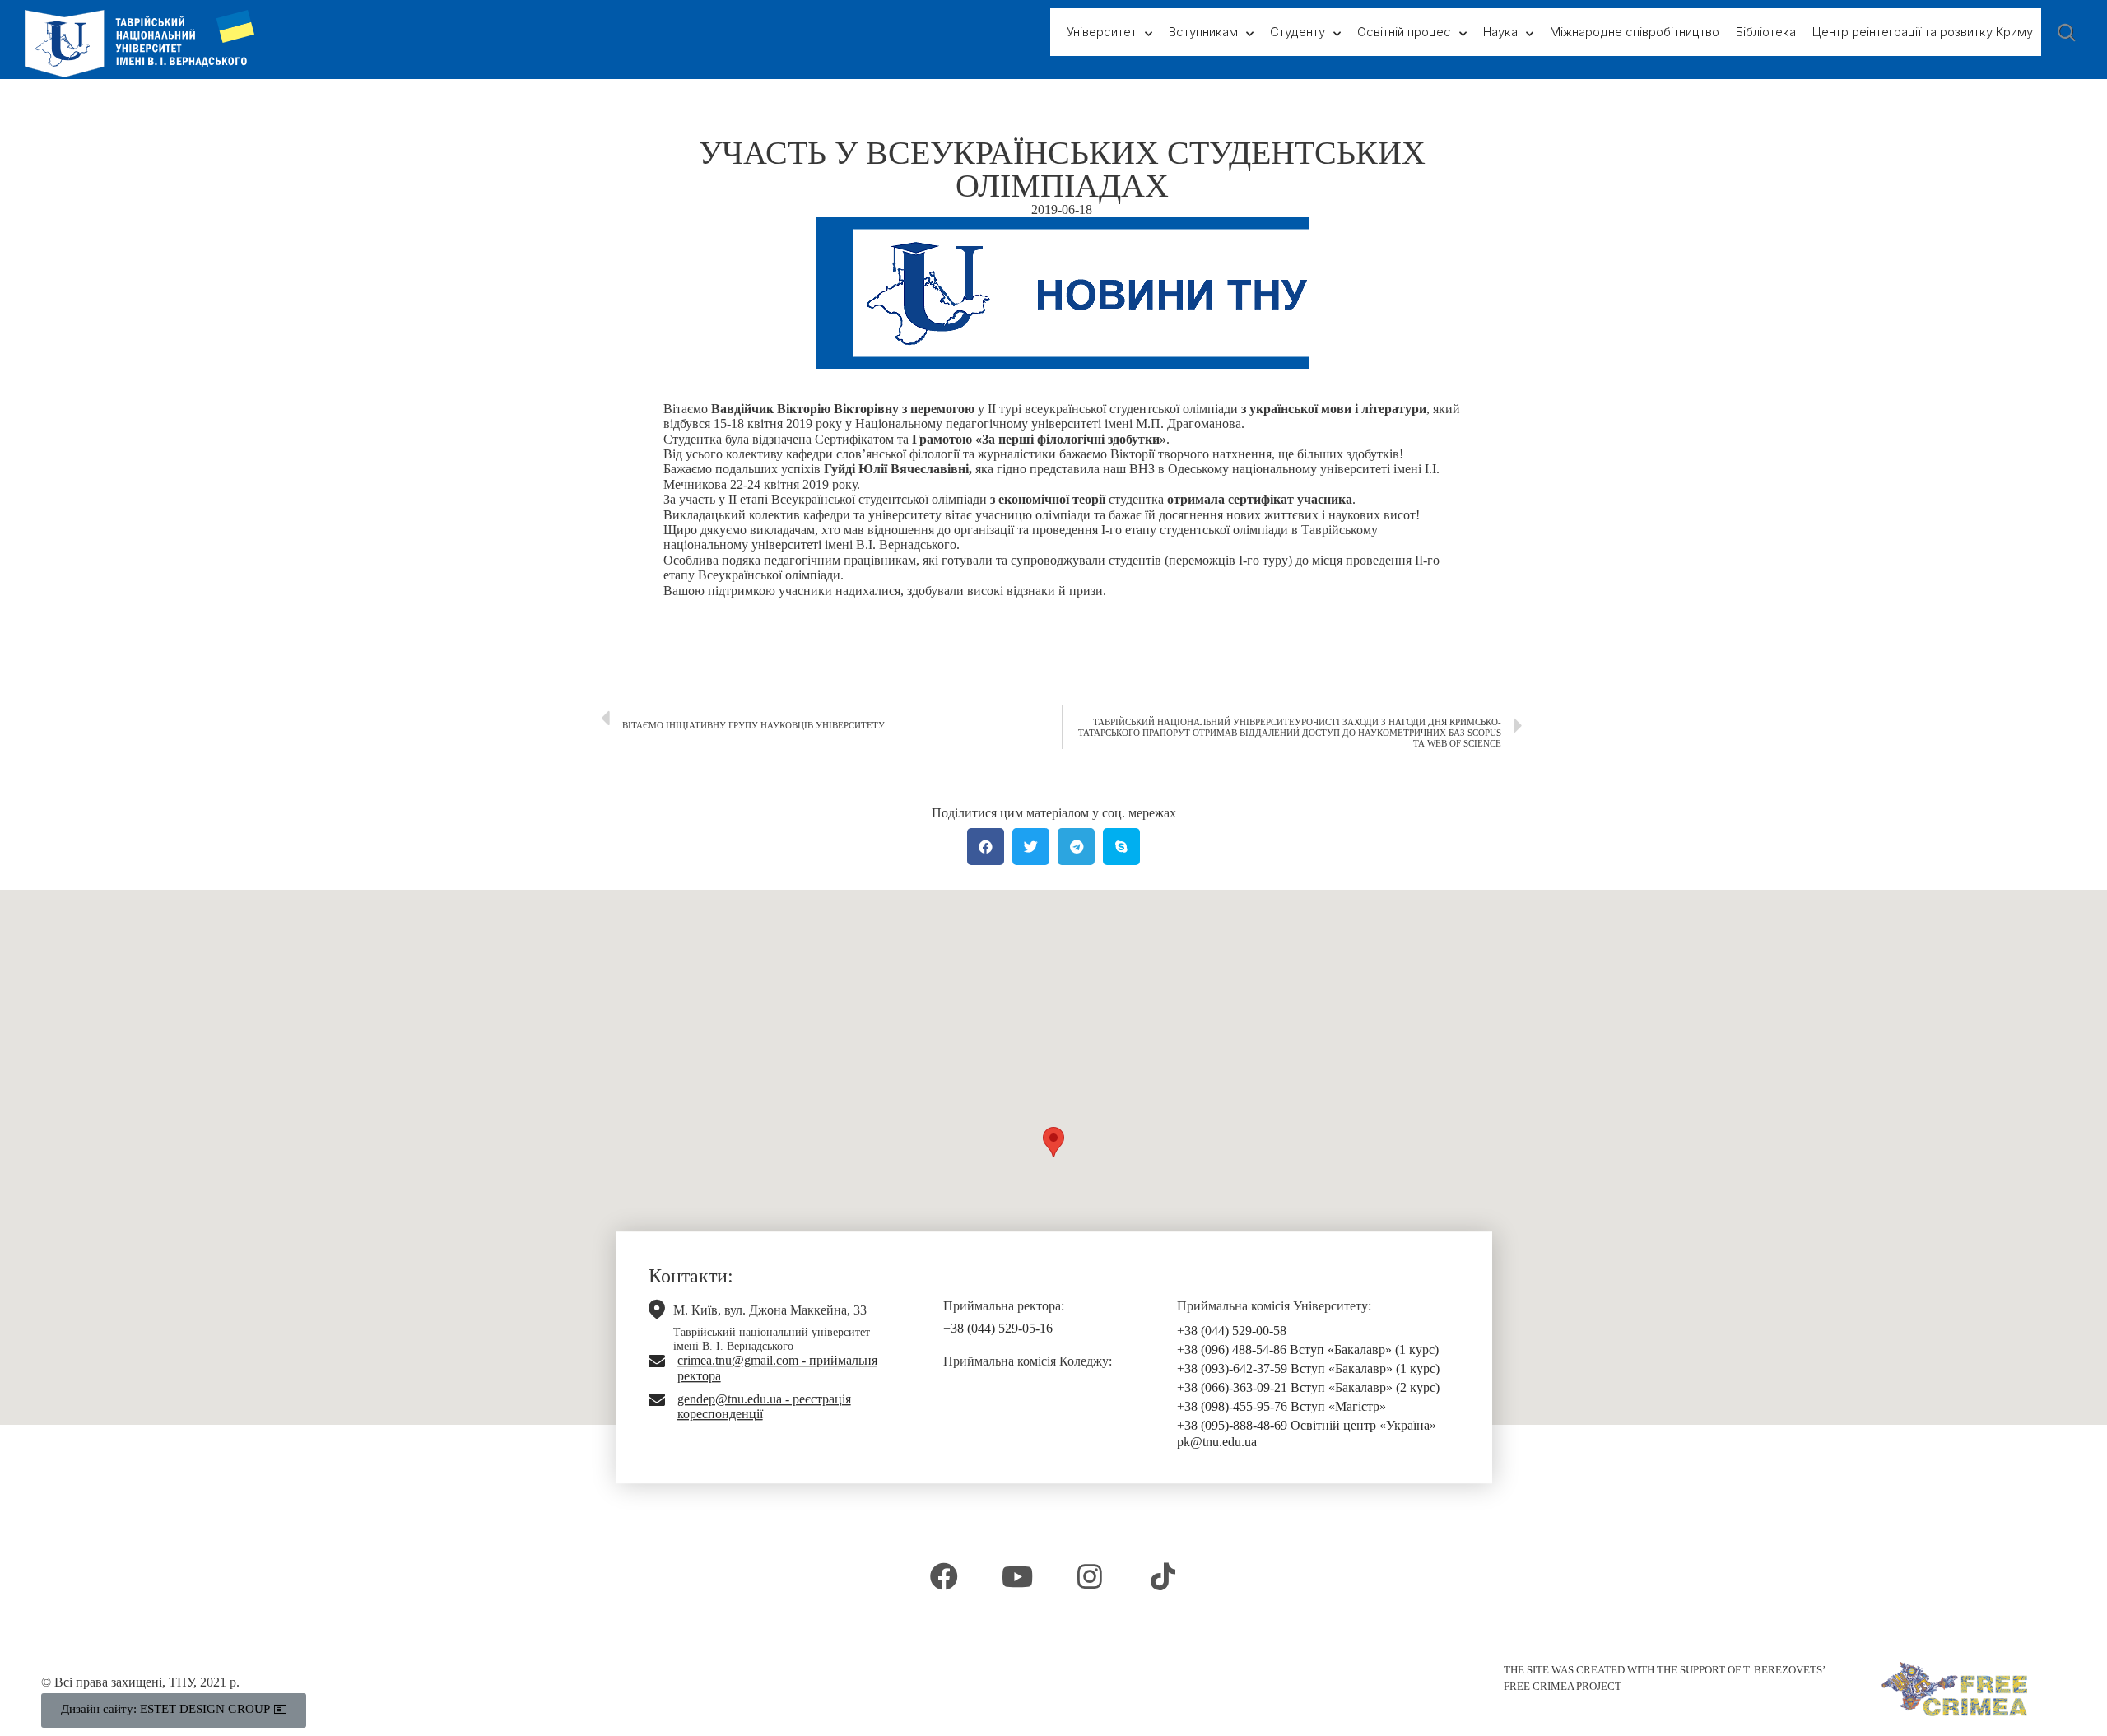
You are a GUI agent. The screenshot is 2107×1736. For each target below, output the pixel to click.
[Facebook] (944, 1576)
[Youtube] (1017, 1576)
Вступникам (1203, 32)
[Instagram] (1090, 1576)
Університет (1102, 32)
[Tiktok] (1162, 1576)
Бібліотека (1766, 32)
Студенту (1298, 32)
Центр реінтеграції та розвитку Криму (1923, 32)
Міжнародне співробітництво (1635, 32)
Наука (1500, 32)
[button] (1053, 1142)
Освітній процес (1404, 32)
